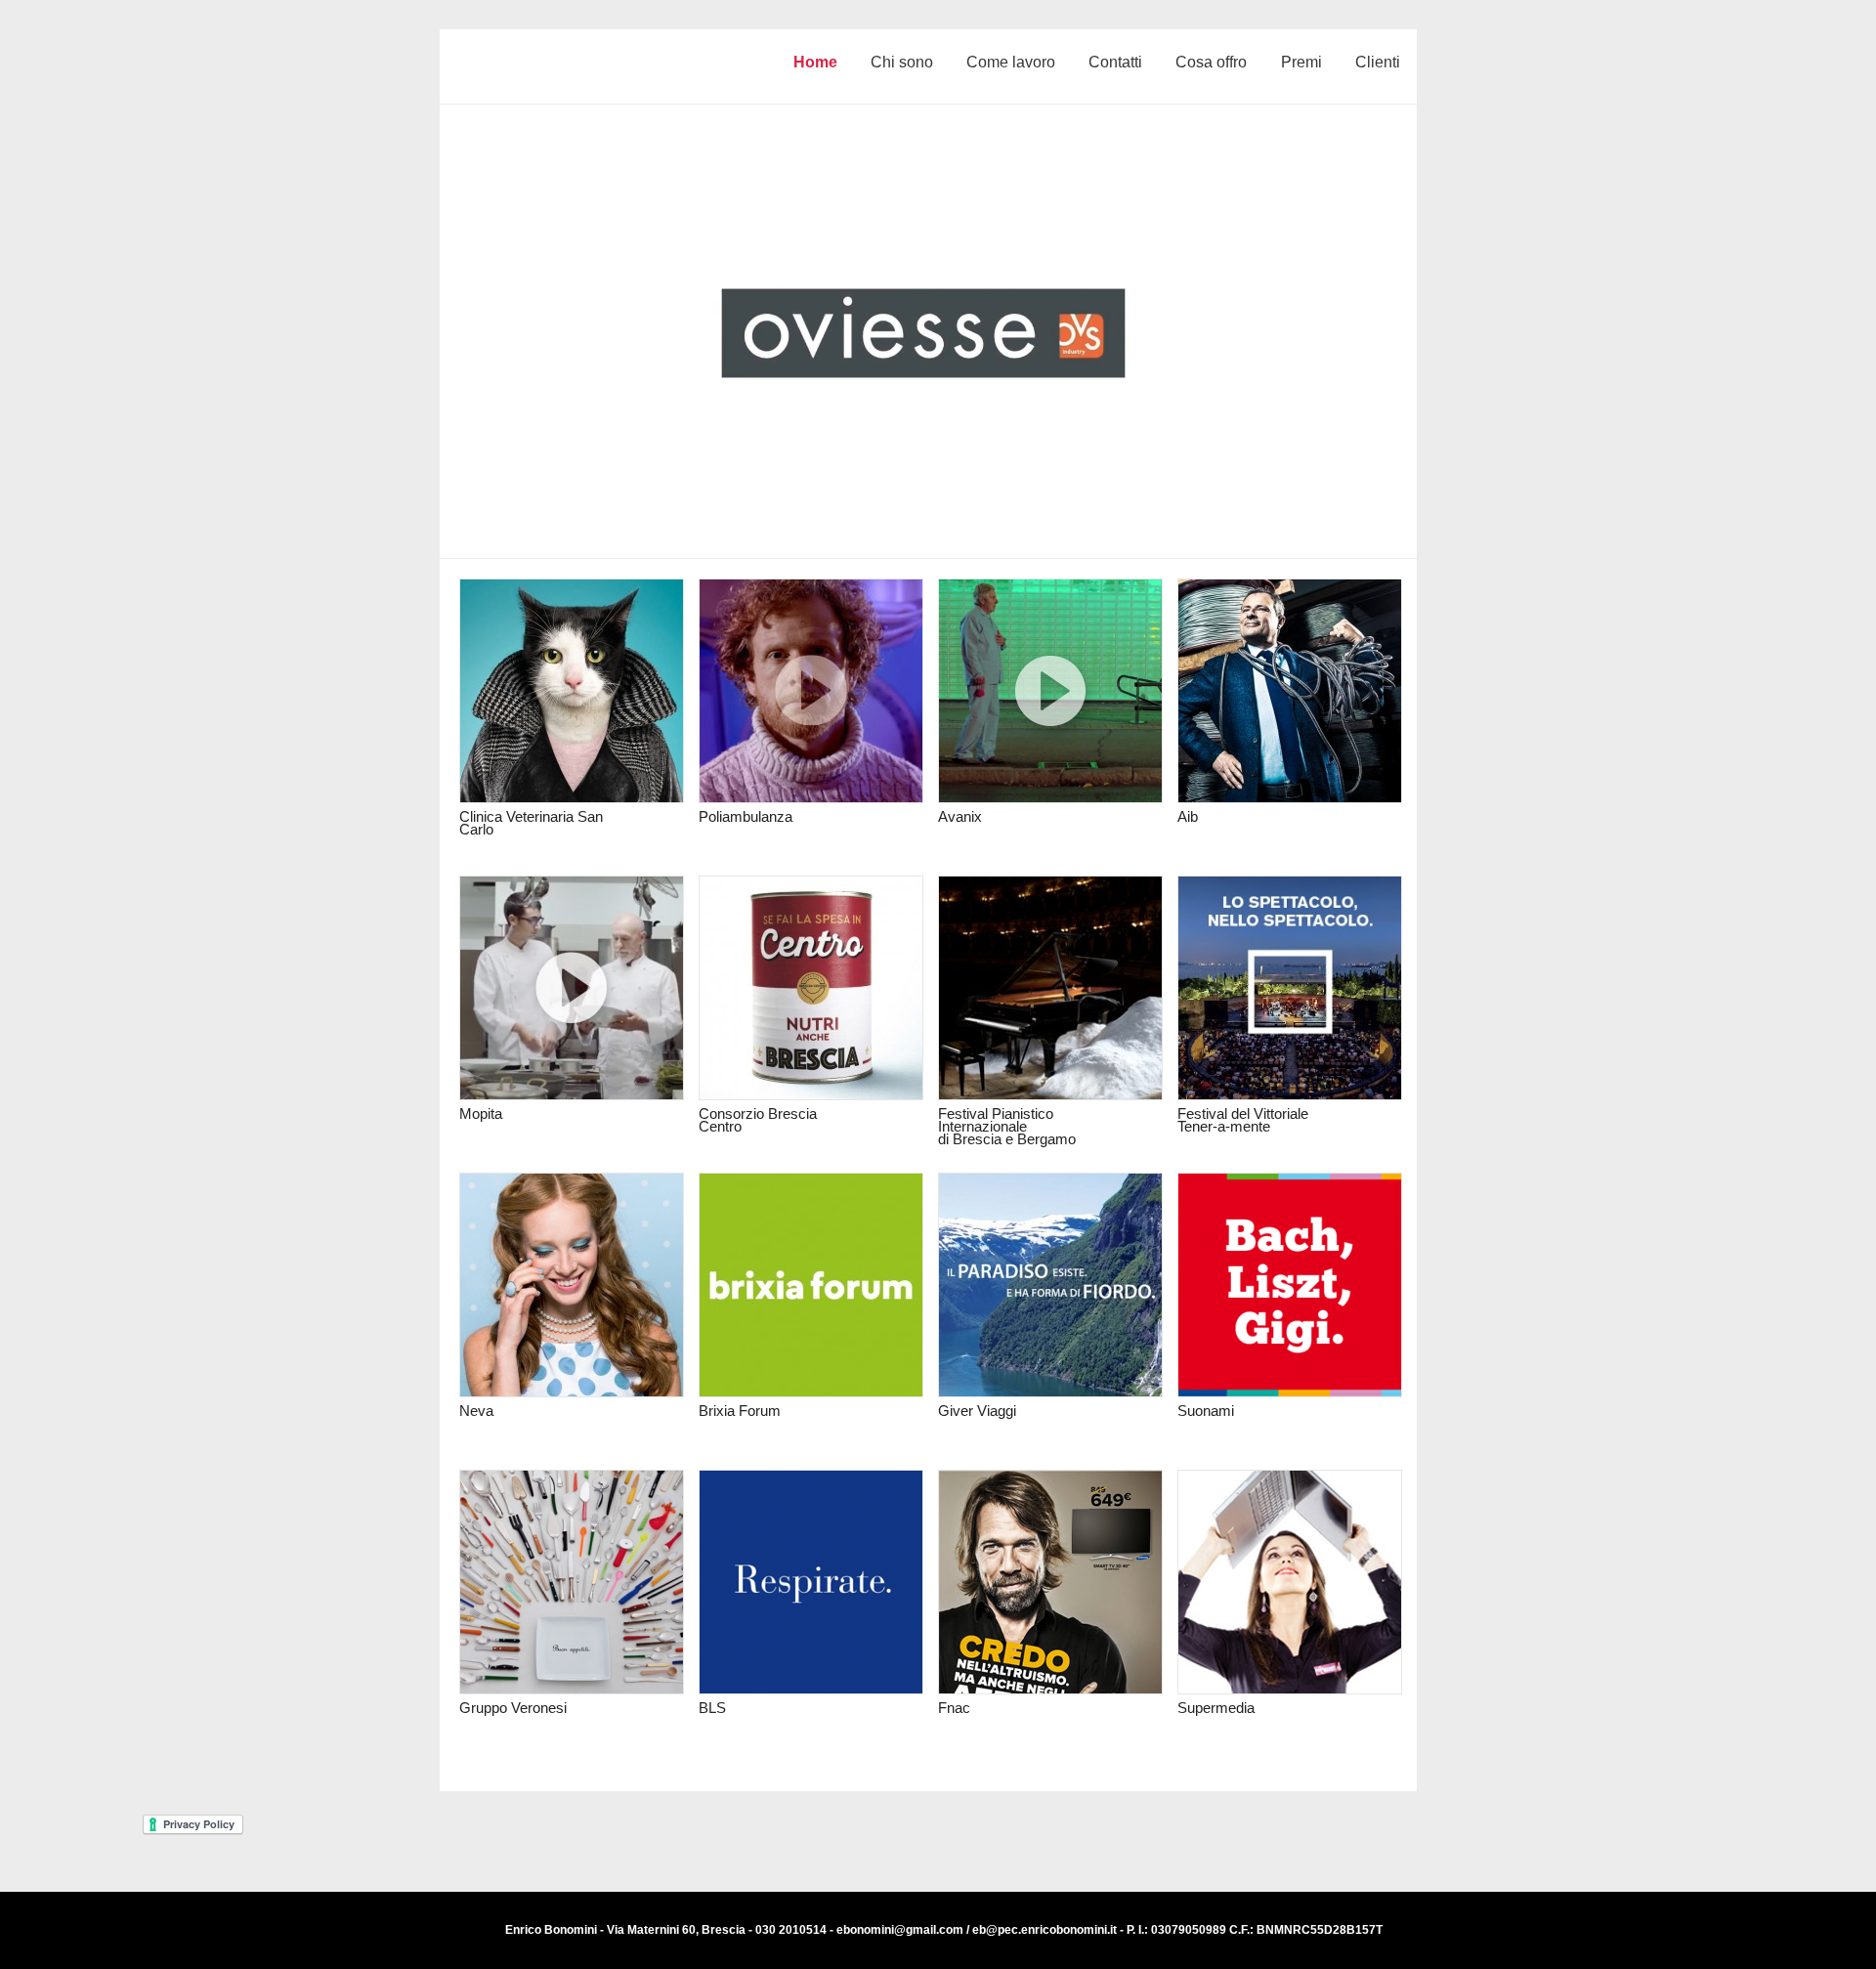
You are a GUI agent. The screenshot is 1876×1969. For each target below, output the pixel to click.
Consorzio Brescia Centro (758, 1120)
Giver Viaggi (977, 1411)
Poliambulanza (746, 816)
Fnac (954, 1708)
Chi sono (902, 62)
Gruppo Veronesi (513, 1708)
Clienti (1378, 62)
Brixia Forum (740, 1411)
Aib (1188, 816)
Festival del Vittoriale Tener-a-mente (1243, 1120)
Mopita (481, 1113)
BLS (712, 1708)
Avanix (960, 816)
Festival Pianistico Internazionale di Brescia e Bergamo (1007, 1126)
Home (815, 62)
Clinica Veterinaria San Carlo (531, 823)
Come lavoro (1011, 62)
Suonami (1206, 1411)
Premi (1301, 62)
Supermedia (1216, 1708)
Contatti (1115, 62)
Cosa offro (1211, 62)
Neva (476, 1411)
